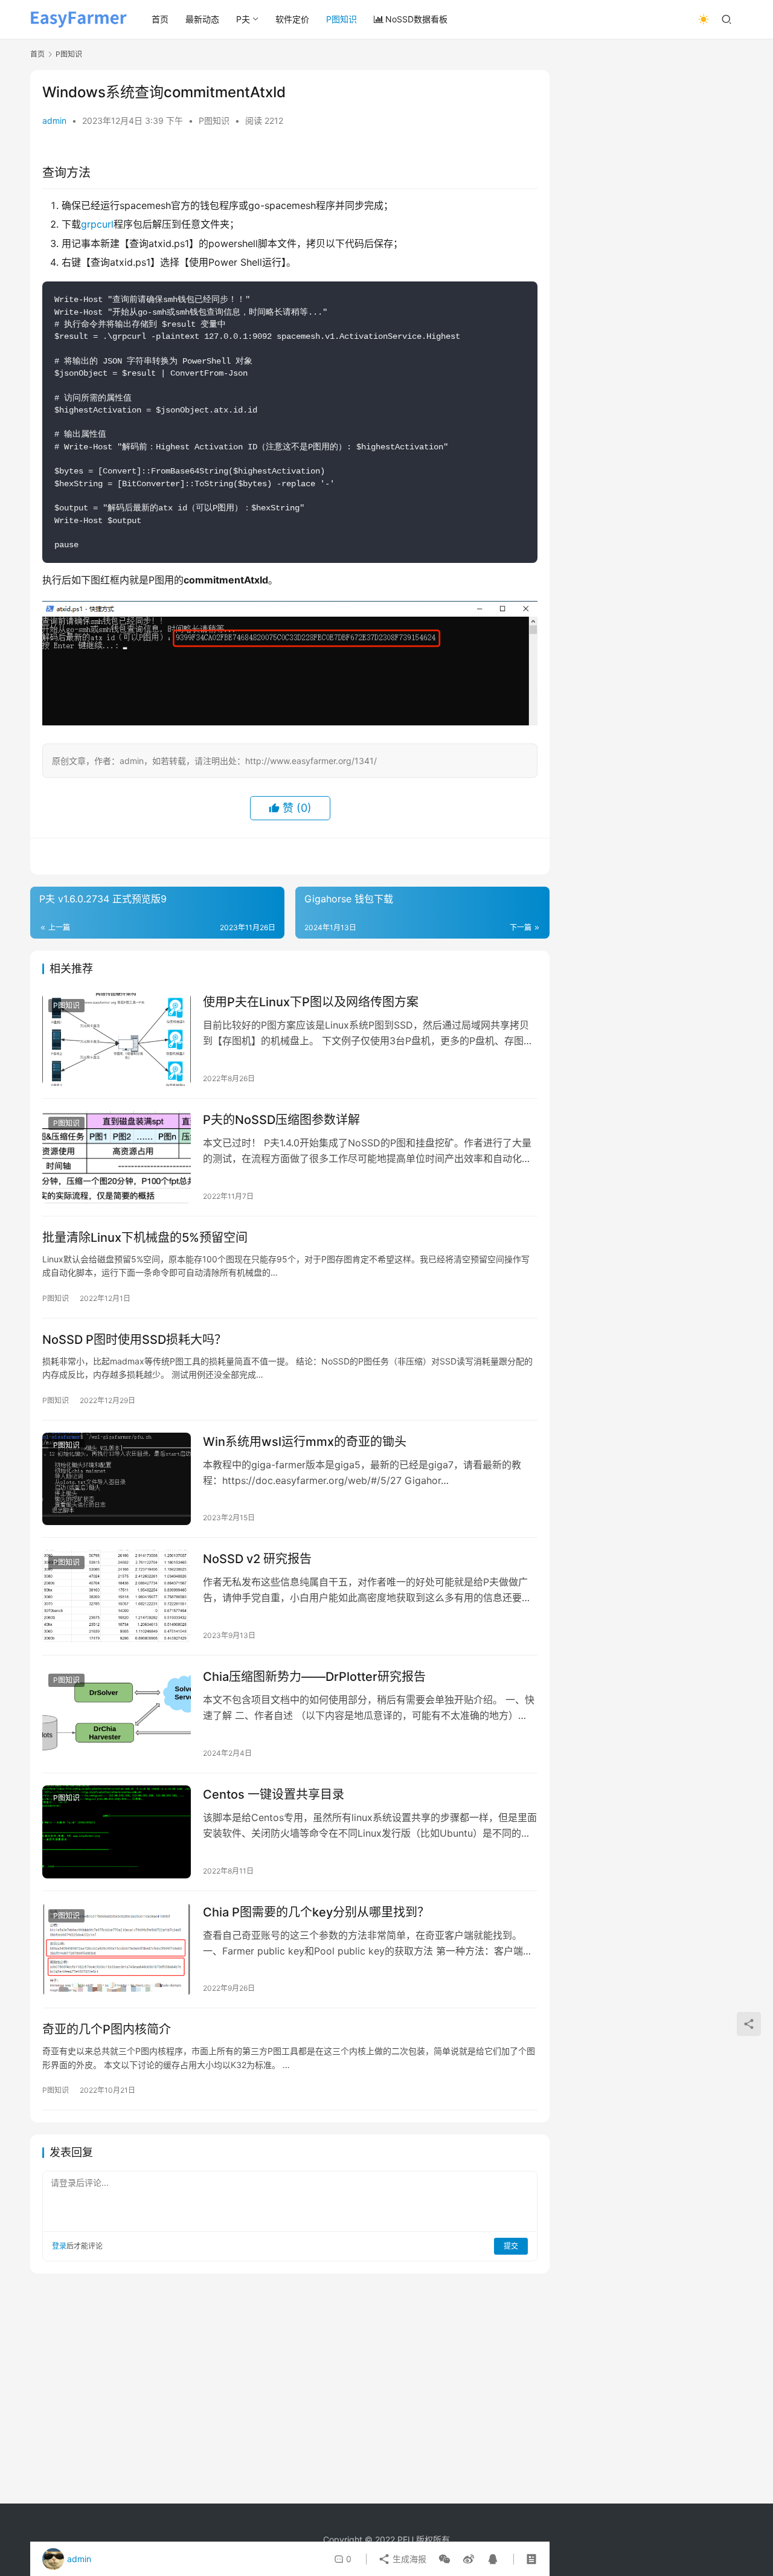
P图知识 (342, 19)
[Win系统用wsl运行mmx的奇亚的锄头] (117, 1479)
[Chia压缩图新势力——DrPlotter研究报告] (117, 1714)
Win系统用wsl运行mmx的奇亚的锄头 (305, 1442)
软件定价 (292, 19)
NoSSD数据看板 (416, 19)
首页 (160, 19)
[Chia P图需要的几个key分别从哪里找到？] (117, 1950)
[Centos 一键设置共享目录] (117, 1832)
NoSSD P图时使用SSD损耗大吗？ (134, 1340)
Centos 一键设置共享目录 (274, 1794)
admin (54, 120)
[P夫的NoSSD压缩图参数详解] (117, 1157)
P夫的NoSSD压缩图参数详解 (281, 1120)
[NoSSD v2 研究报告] (117, 1596)
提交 (511, 2246)
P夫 (243, 19)
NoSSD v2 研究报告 (257, 1559)
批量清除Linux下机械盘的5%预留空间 (145, 1238)
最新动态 (202, 19)
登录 (59, 2246)
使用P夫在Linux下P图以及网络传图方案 (311, 1002)
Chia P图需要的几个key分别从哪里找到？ (316, 1912)
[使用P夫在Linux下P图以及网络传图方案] (117, 1039)
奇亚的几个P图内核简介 (107, 2029)
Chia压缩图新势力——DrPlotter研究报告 (314, 1677)
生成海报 (408, 2559)
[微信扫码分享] (444, 2559)
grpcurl (97, 224)
